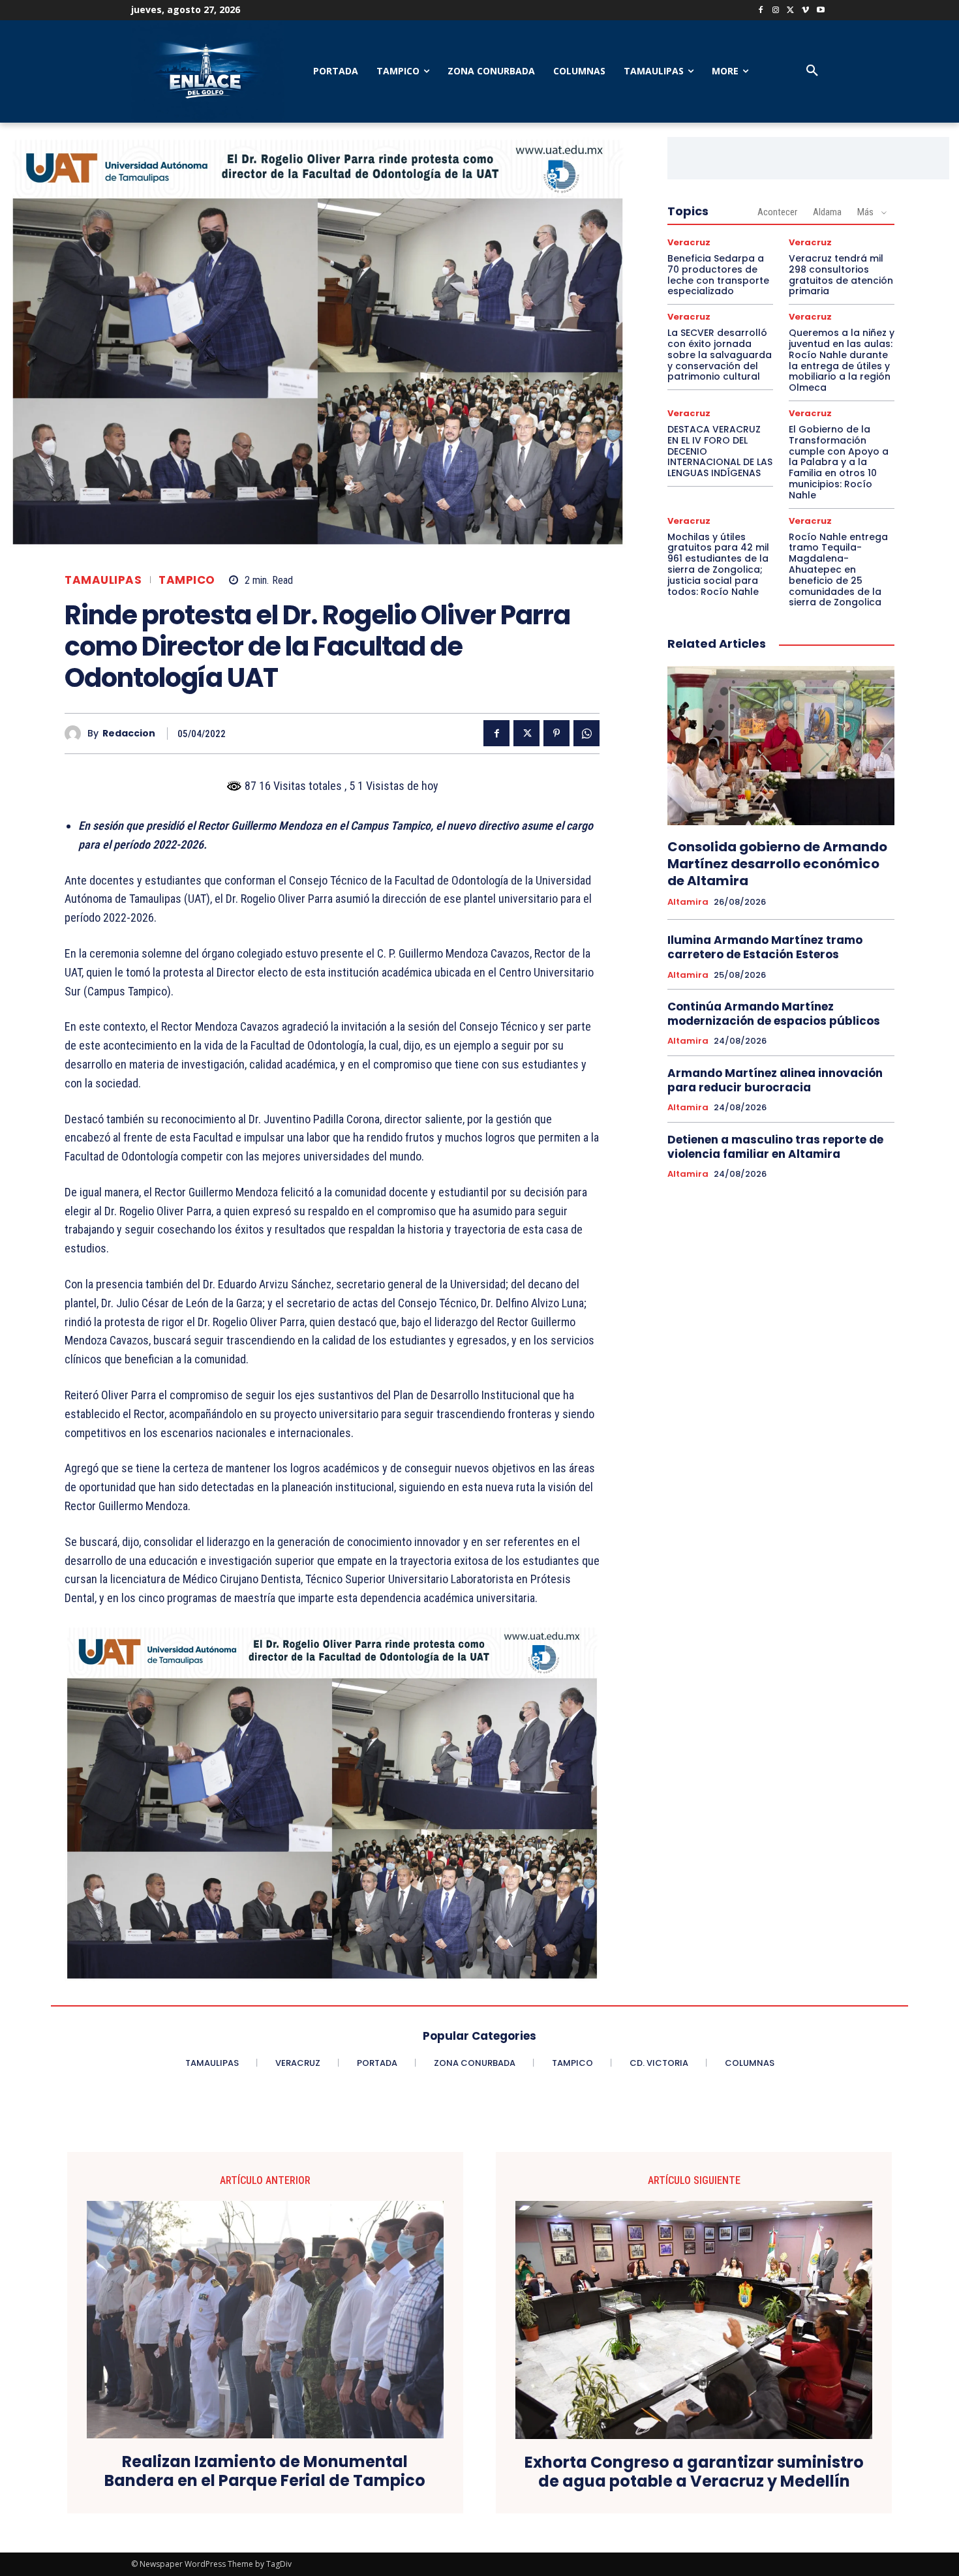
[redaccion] (76, 734)
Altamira (688, 902)
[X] (791, 11)
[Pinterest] (556, 733)
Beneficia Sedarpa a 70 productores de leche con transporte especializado (718, 275)
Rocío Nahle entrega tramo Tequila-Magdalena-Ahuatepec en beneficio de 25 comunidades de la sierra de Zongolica (838, 570)
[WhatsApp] (586, 733)
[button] (812, 71)
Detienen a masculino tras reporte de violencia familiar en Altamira (775, 1147)
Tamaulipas (103, 580)
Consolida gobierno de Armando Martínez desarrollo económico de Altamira (777, 864)
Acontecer (777, 212)
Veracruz (689, 242)
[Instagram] (776, 11)
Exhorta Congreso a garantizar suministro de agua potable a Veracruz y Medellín (694, 2472)
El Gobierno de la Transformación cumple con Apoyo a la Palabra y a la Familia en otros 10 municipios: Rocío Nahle (839, 462)
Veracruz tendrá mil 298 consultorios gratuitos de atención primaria (841, 275)
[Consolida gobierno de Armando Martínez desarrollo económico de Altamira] (781, 746)
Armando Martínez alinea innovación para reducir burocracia (775, 1080)
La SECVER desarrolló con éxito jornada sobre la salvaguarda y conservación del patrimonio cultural (720, 355)
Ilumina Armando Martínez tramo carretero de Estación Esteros (765, 947)
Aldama (827, 212)
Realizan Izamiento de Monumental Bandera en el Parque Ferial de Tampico (265, 2472)
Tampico (187, 580)
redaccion (129, 734)
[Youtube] (820, 11)
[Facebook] (761, 11)
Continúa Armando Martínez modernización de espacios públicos (774, 1014)
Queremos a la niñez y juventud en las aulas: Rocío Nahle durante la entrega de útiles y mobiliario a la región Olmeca (842, 360)
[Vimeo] (805, 11)
